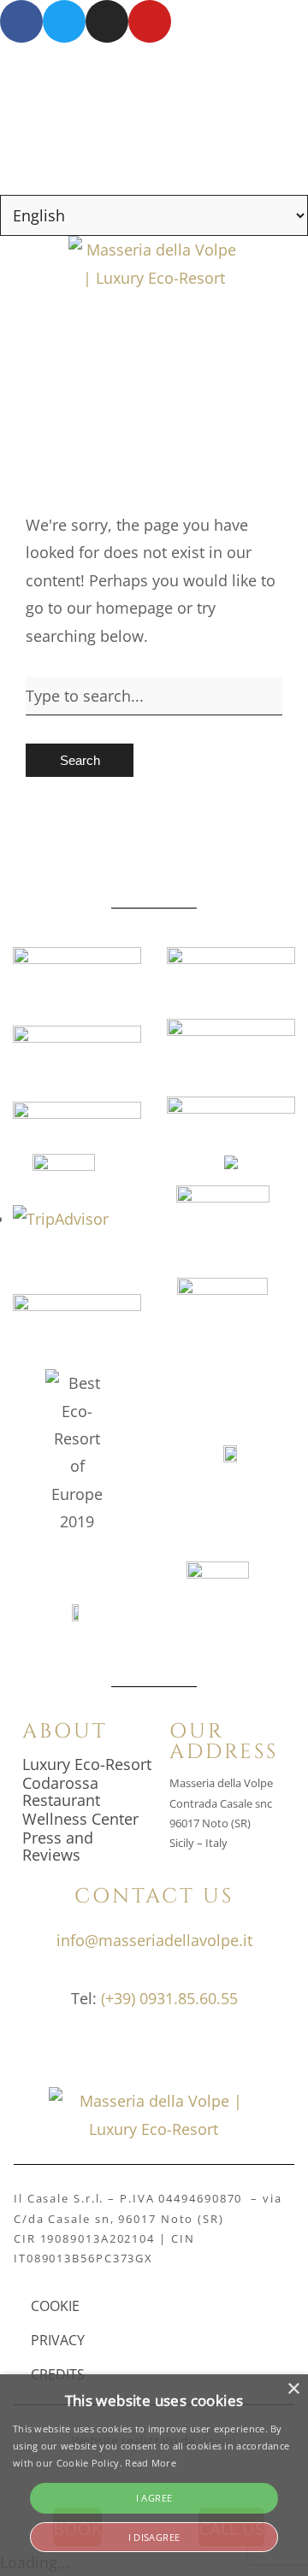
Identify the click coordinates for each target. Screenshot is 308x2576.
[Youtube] (150, 21)
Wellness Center (80, 1819)
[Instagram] (107, 21)
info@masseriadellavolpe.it (154, 1940)
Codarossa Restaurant (61, 1791)
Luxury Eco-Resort (87, 1764)
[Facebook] (21, 21)
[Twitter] (64, 21)
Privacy (58, 2340)
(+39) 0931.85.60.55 (169, 1998)
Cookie (55, 2306)
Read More (151, 2463)
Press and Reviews (58, 1846)
